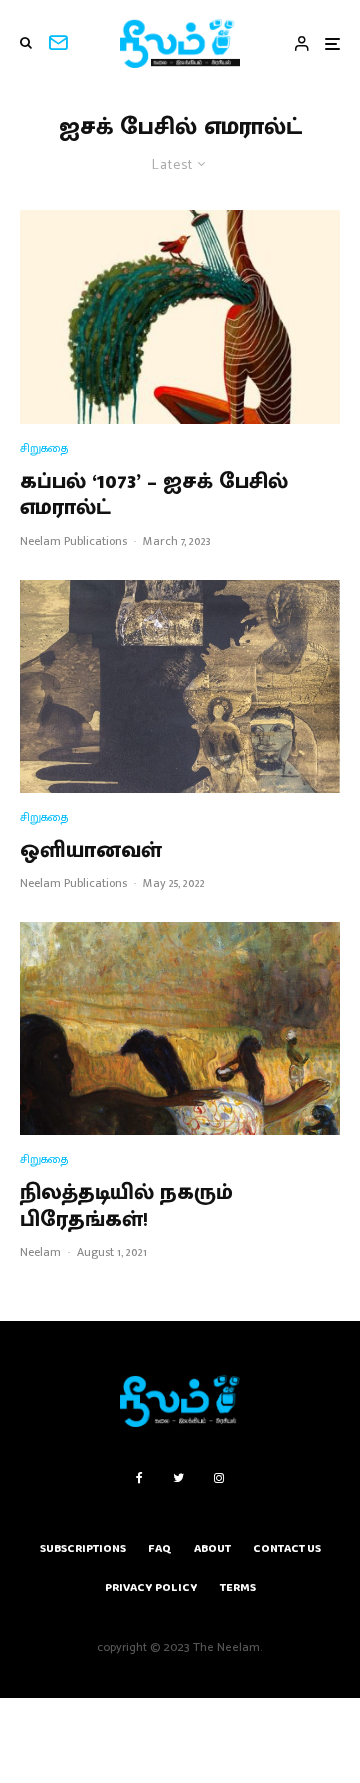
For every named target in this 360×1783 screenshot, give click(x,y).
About (212, 1548)
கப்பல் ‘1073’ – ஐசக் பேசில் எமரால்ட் (154, 495)
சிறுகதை (44, 448)
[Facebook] (139, 1478)
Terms (238, 1587)
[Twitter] (178, 1478)
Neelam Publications (73, 541)
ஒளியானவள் (91, 851)
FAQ (160, 1548)
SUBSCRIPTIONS (83, 1548)
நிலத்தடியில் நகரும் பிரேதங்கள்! (126, 1206)
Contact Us (287, 1548)
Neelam (40, 1252)
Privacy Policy (151, 1587)
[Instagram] (219, 1478)
